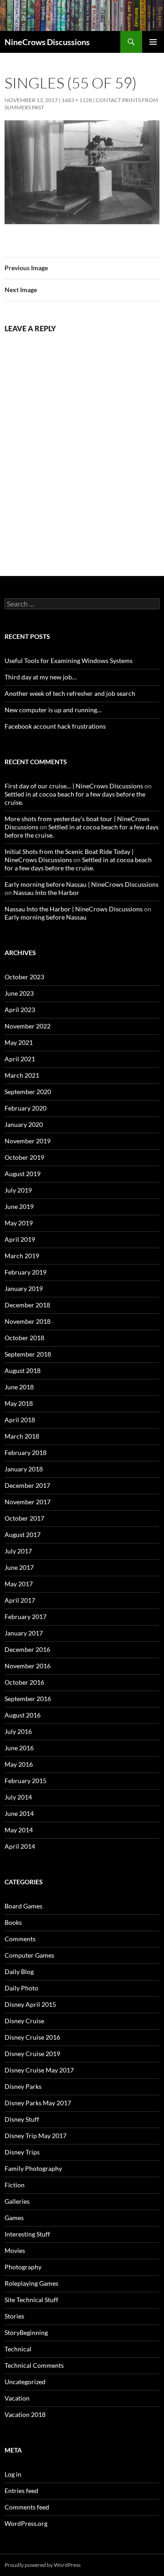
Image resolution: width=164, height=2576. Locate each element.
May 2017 (19, 1584)
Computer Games (29, 1955)
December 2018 (27, 1305)
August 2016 (23, 1715)
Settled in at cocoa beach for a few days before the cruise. (78, 864)
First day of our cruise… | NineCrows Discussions (74, 786)
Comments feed (27, 2507)
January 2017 (24, 1633)
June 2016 (19, 1748)
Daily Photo (21, 1988)
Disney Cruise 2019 (32, 2054)
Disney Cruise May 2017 (39, 2070)
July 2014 (18, 1797)
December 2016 (27, 1649)
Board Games (23, 1906)
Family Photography (33, 2168)
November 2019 (28, 1141)
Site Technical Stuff (31, 2300)
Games (14, 2218)
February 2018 (26, 1453)
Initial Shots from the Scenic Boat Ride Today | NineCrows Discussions (69, 856)
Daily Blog (19, 1972)
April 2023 (20, 1010)
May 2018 (19, 1403)
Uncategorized (25, 2382)
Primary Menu (153, 42)
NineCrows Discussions (47, 42)
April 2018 (20, 1420)
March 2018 (22, 1436)
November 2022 (28, 1026)
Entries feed (21, 2491)
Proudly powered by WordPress (43, 2565)
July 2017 (18, 1551)
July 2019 (18, 1190)
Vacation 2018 (25, 2414)
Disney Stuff (22, 2119)
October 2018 (24, 1338)
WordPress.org (26, 2523)
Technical (18, 2349)
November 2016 (28, 1666)
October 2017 (24, 1518)
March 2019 (22, 1256)
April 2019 (20, 1239)
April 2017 (20, 1600)
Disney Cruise (24, 2021)
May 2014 (19, 1830)
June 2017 (19, 1567)
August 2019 (23, 1174)
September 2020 (28, 1092)
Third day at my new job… (41, 677)
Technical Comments (34, 2365)
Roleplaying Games (31, 2283)
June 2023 (19, 993)
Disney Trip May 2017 (36, 2136)
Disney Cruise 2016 (32, 2037)
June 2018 (19, 1387)
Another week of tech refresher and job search (70, 693)
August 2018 (23, 1370)
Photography (23, 2267)
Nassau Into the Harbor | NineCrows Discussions (74, 909)
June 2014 (19, 1813)
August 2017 (23, 1535)
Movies (15, 2250)
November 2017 (28, 1502)
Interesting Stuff (27, 2234)
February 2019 (26, 1272)
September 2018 (28, 1354)
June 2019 (19, 1206)
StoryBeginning (26, 2332)
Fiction (15, 2185)
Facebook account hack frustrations (55, 726)
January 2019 (24, 1288)
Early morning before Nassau (46, 917)
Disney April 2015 (30, 2004)
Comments (20, 1939)
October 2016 (24, 1682)
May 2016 (19, 1764)
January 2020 (24, 1124)
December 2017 (27, 1485)
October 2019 (24, 1157)
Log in (13, 2474)
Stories (14, 2316)
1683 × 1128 (77, 100)
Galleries (17, 2201)
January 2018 (24, 1469)
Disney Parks (23, 2086)
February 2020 (26, 1108)
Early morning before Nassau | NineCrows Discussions (82, 884)
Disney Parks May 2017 (38, 2103)
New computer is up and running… (53, 710)
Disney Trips (22, 2152)
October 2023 (24, 977)
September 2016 (28, 1699)
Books (13, 1922)
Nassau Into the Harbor (46, 892)
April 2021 (20, 1059)
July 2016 (18, 1731)
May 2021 (19, 1042)
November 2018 (28, 1321)
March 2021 (22, 1075)
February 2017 (26, 1617)
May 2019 (19, 1223)
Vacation (17, 2398)
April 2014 (20, 1846)
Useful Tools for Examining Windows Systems (69, 661)
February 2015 (26, 1781)
